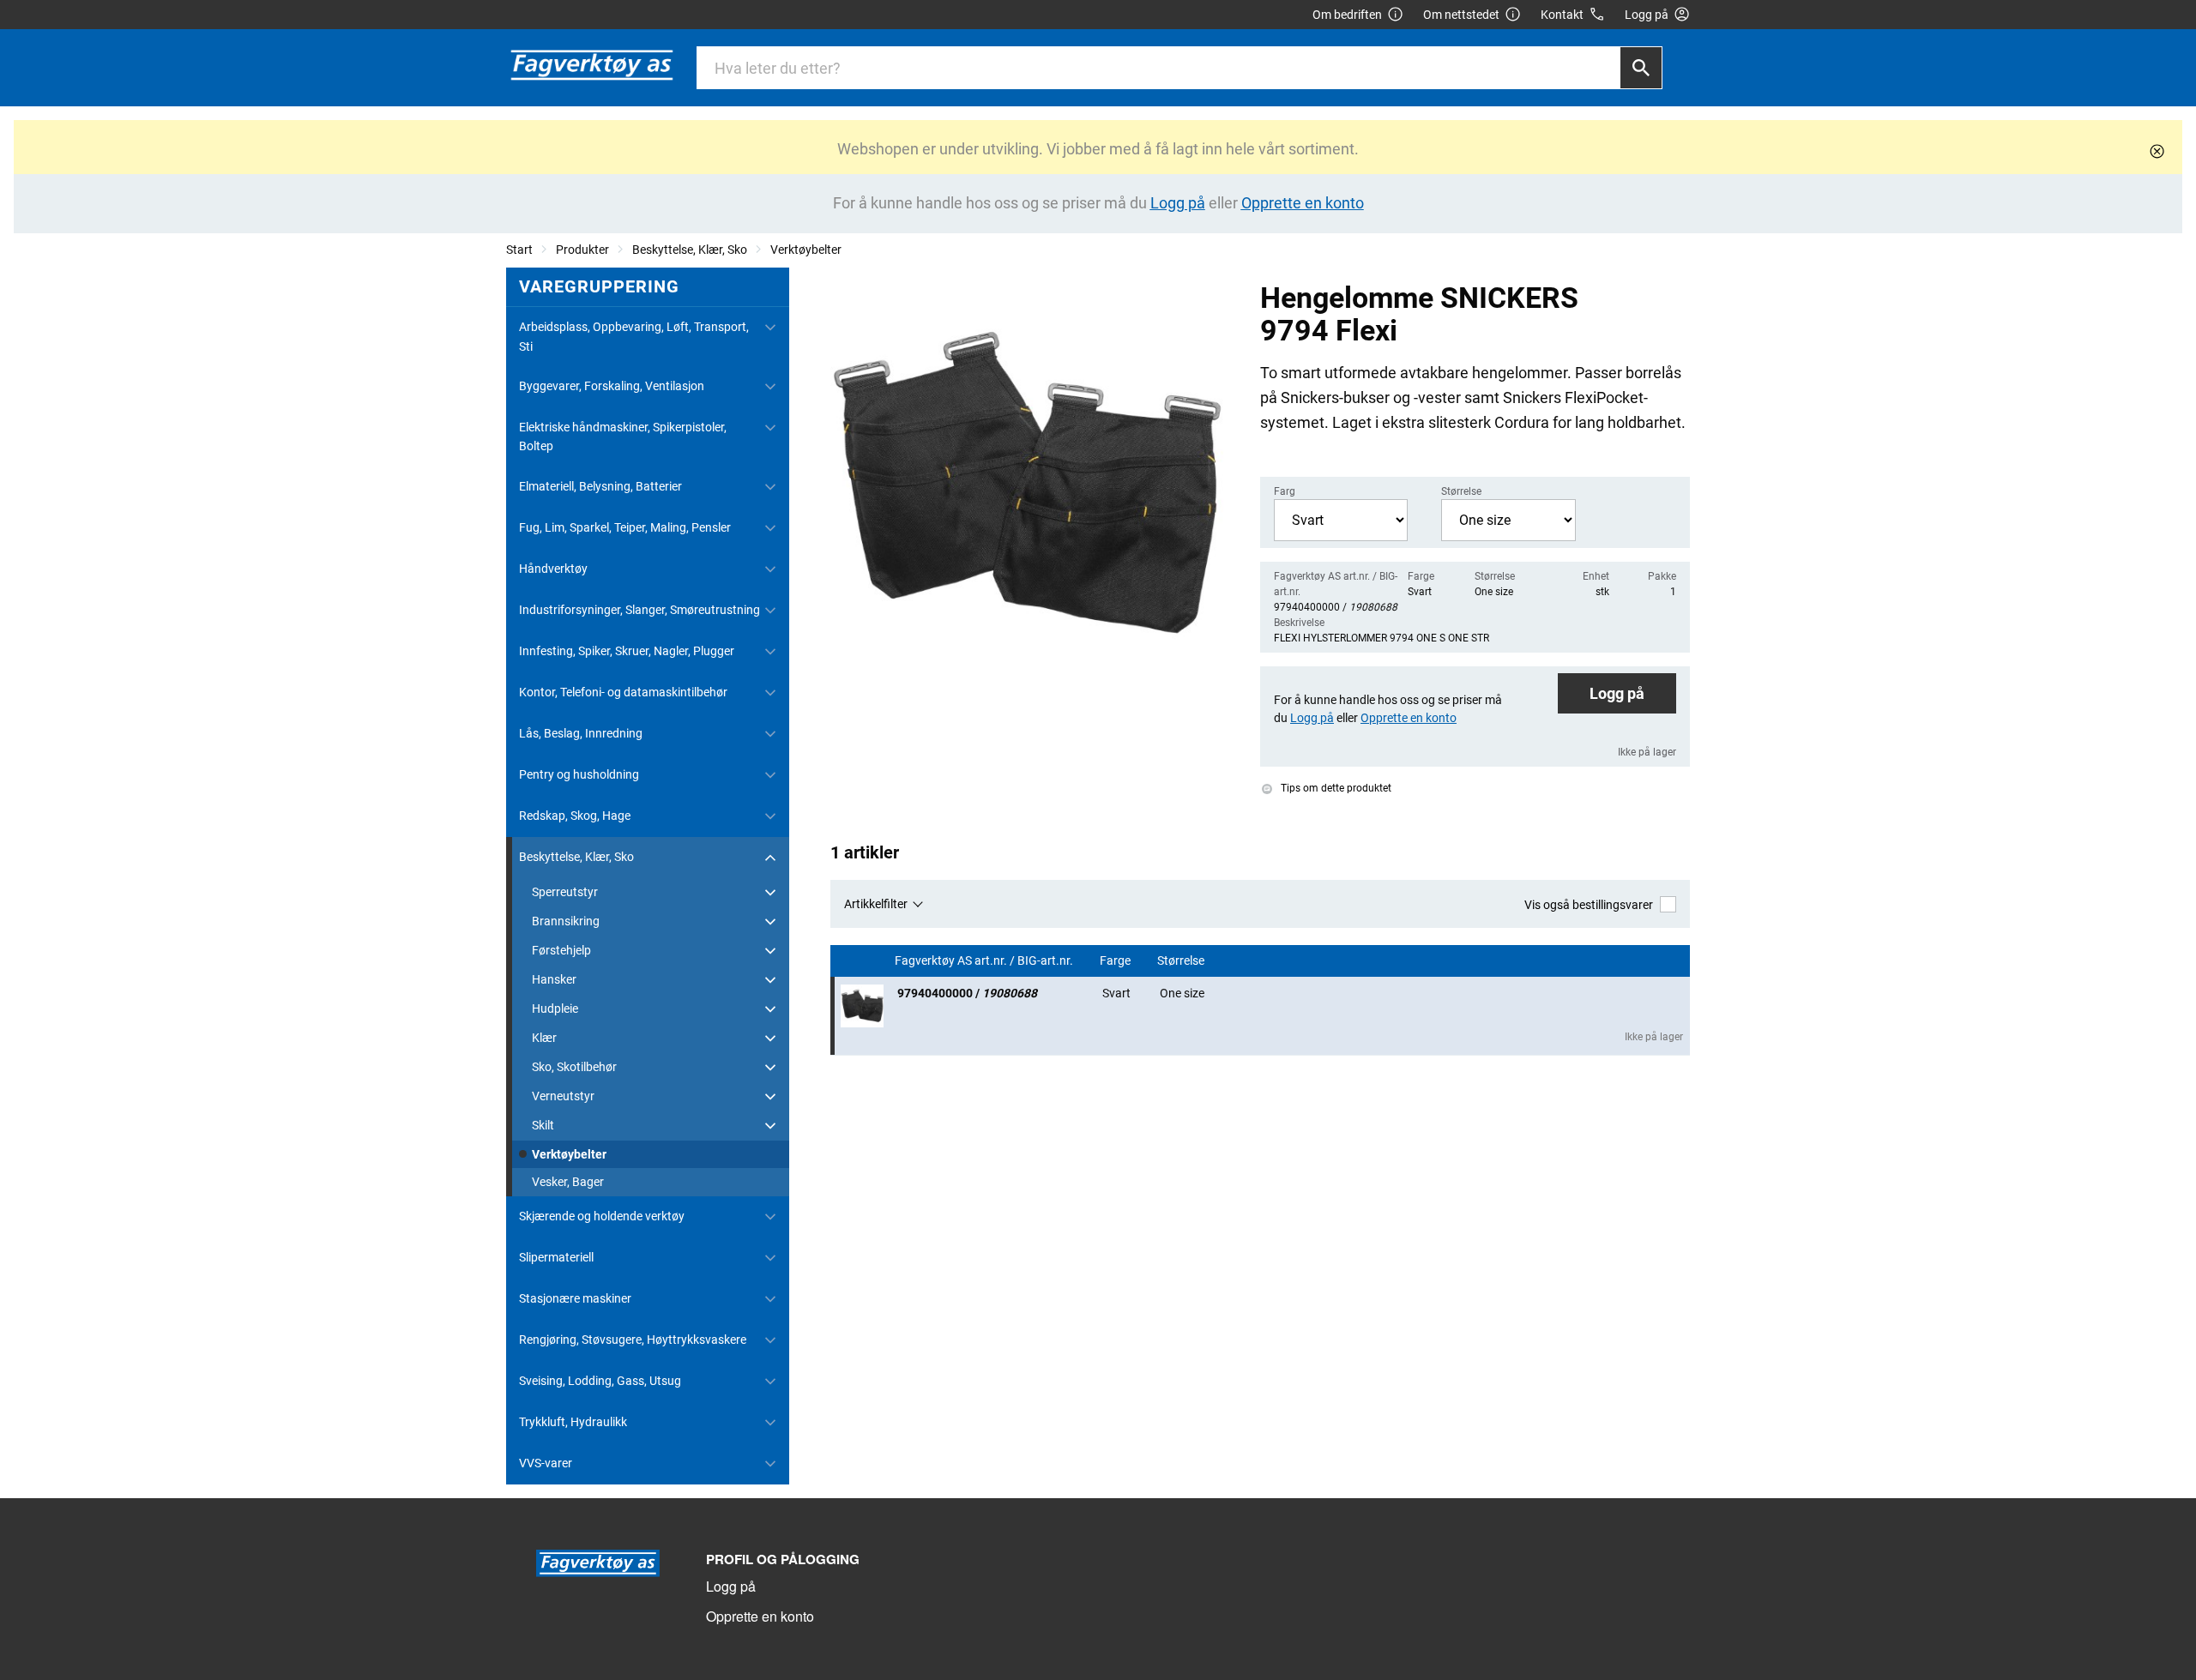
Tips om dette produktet (1335, 788)
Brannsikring (566, 921)
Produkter (582, 250)
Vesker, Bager (568, 1182)
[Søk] (1641, 68)
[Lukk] (2157, 151)
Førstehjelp (561, 950)
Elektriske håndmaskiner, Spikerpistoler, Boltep (623, 437)
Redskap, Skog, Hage (575, 816)
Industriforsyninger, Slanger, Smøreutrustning (639, 610)
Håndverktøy (553, 569)
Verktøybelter (806, 250)
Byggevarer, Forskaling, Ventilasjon (612, 386)
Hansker (554, 979)
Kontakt (1562, 15)
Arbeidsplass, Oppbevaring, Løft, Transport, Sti (634, 336)
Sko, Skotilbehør (574, 1067)
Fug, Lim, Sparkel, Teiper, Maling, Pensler (625, 527)
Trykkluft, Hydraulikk (573, 1422)
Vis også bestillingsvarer (1589, 905)
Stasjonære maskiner (575, 1298)
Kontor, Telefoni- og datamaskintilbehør (623, 692)
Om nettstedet (1461, 15)
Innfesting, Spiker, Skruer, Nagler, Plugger (627, 651)
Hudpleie (555, 1009)
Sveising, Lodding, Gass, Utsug (600, 1381)
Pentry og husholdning (579, 774)
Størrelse (1182, 961)
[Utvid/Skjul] (770, 328)
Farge (1116, 961)
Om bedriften (1347, 15)
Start (519, 250)
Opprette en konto (760, 1616)
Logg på (1617, 693)
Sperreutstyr (565, 892)
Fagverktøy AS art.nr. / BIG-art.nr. (985, 961)
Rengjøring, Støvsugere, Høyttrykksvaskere (633, 1340)
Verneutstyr (563, 1096)
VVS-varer (546, 1463)
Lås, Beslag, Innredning (581, 733)
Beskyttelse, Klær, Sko (690, 250)
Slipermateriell (556, 1257)
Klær (544, 1038)
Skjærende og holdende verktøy (602, 1216)
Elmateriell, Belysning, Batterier (600, 486)
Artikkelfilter (876, 904)
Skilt (543, 1125)
